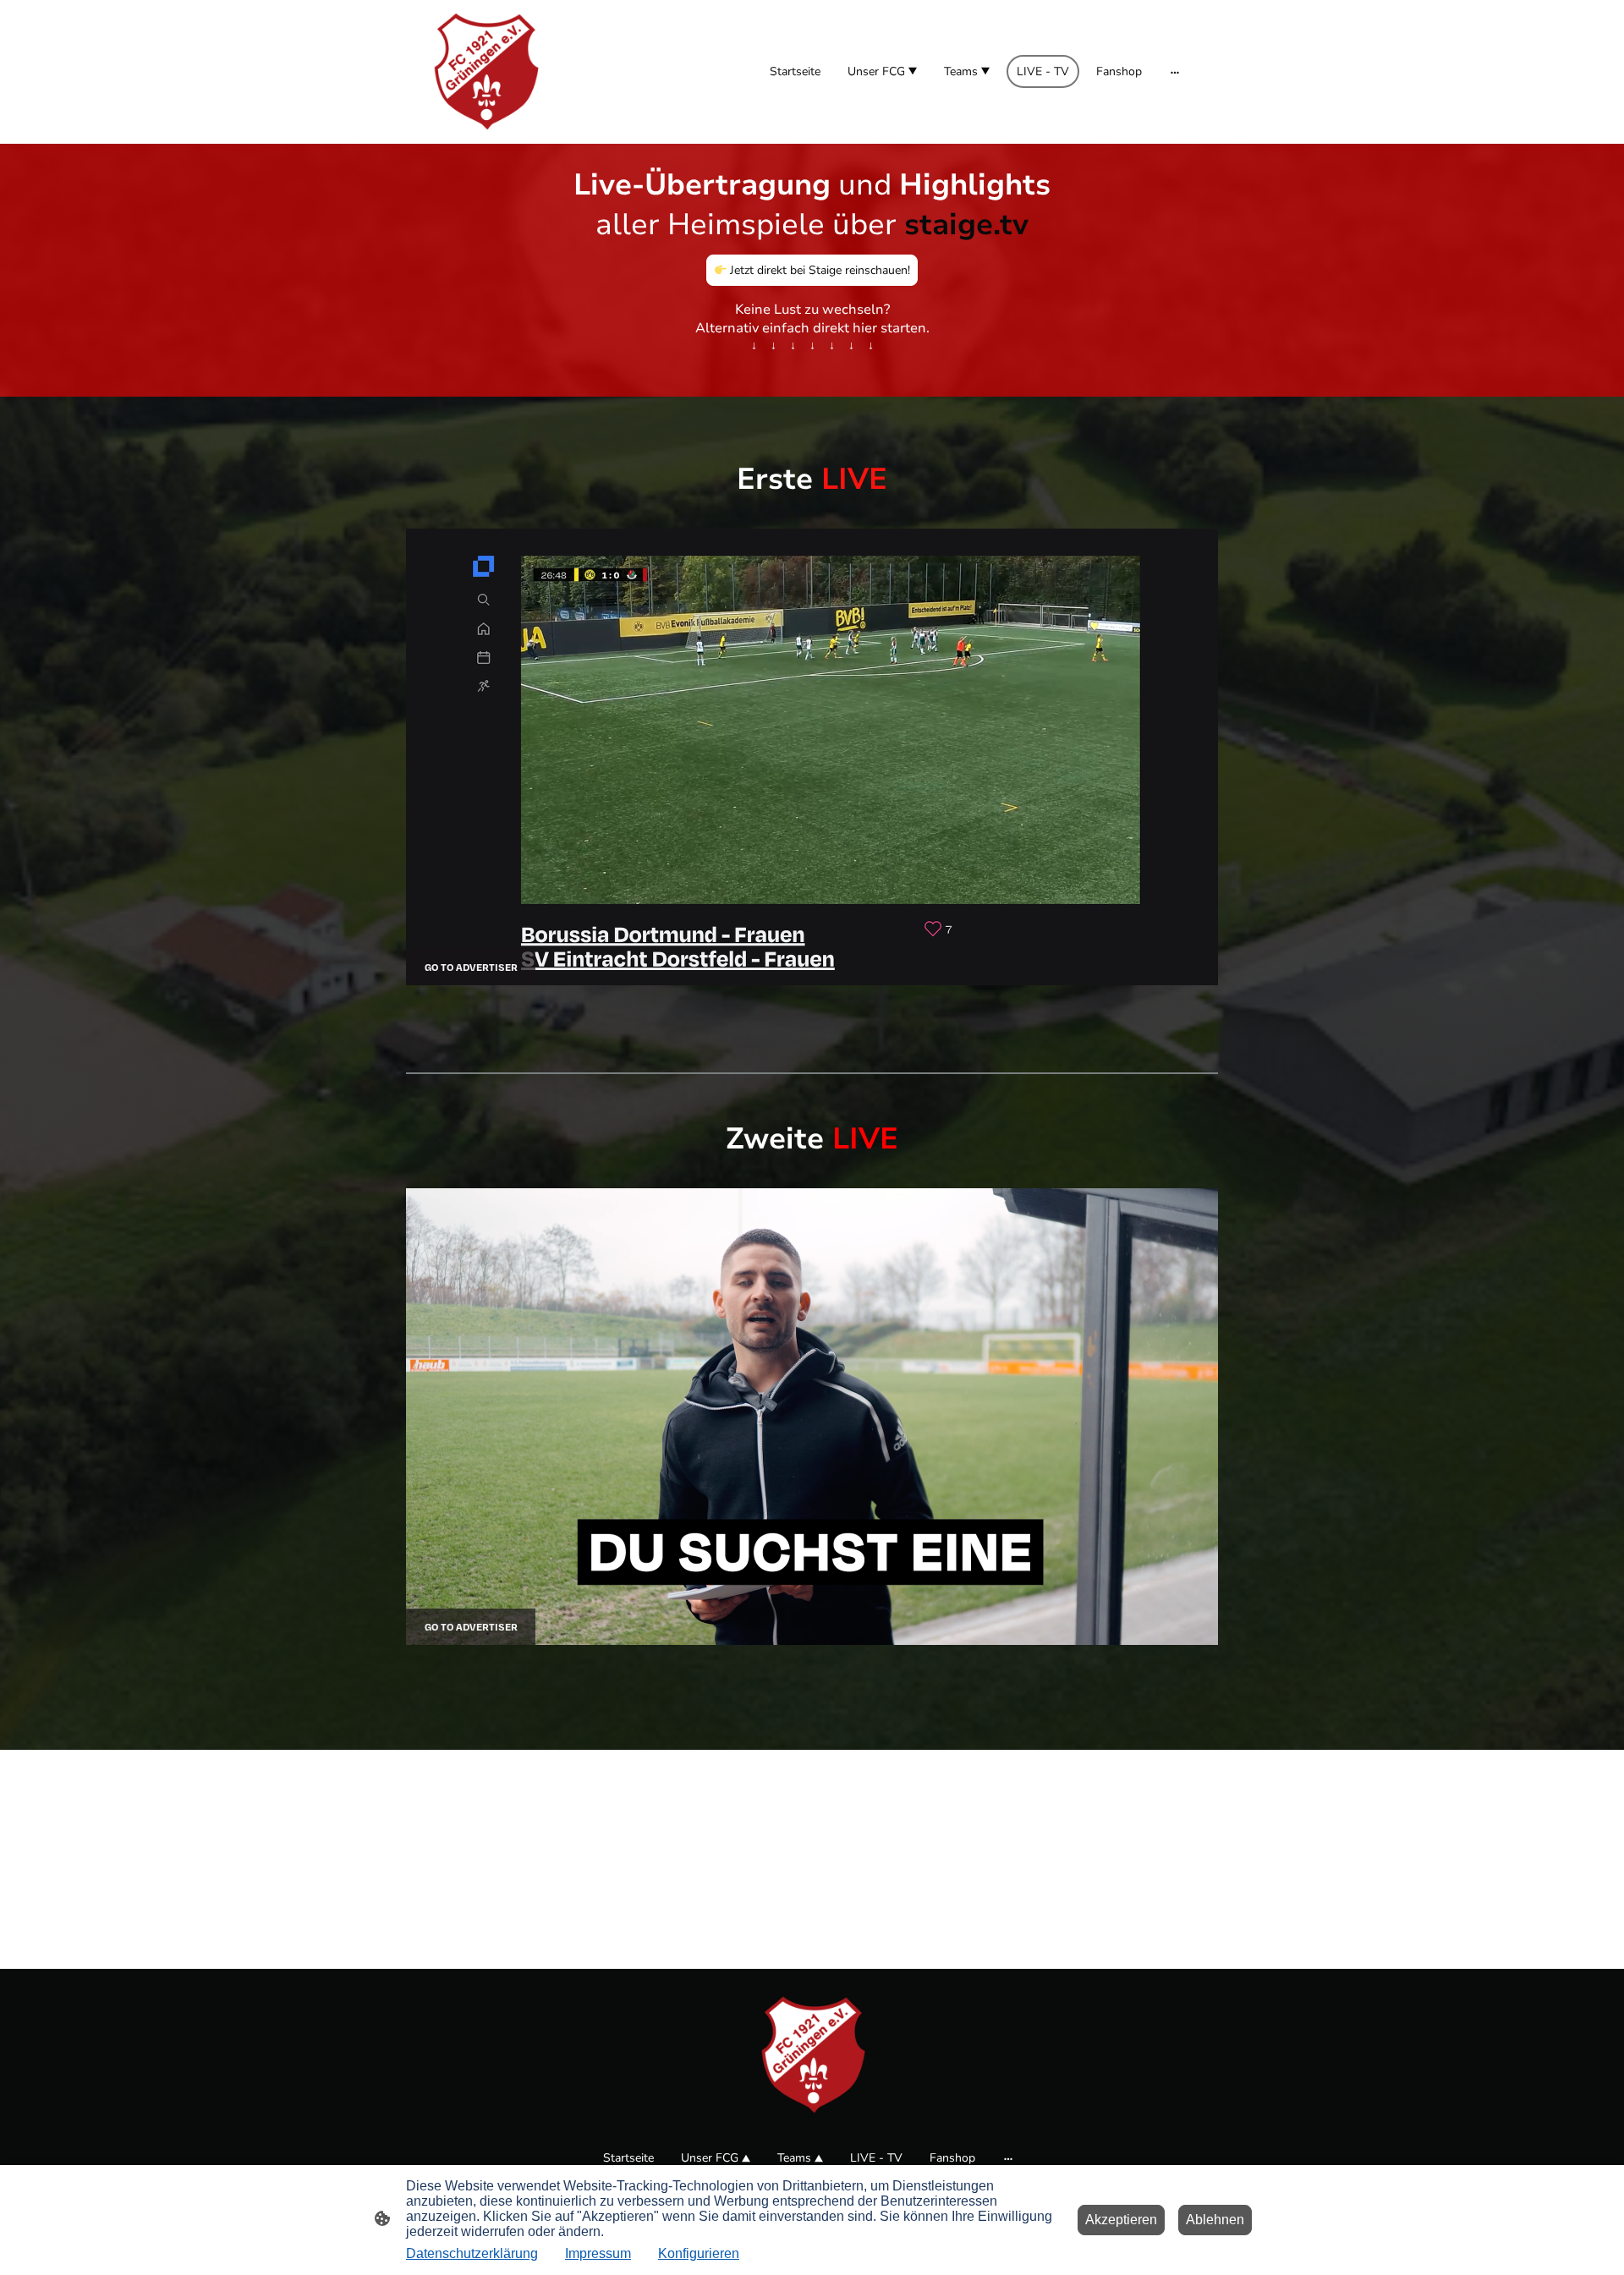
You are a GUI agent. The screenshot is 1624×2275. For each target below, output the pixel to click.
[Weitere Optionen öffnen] (1175, 72)
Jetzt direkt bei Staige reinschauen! (818, 270)
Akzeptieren (1121, 2220)
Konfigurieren (699, 2253)
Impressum (598, 2253)
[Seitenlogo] (485, 72)
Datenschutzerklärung (472, 2253)
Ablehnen (1215, 2220)
